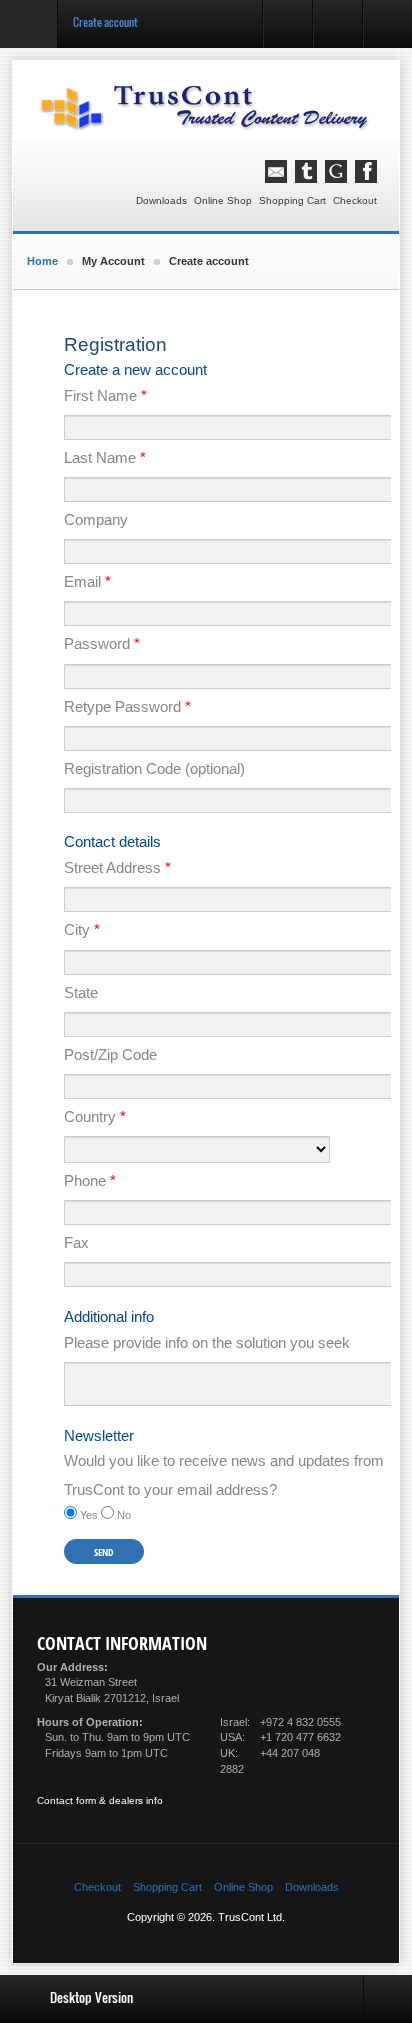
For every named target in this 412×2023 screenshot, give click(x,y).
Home (42, 261)
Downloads (161, 200)
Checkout (355, 200)
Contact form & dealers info (100, 1800)
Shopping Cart (292, 200)
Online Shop (223, 200)
